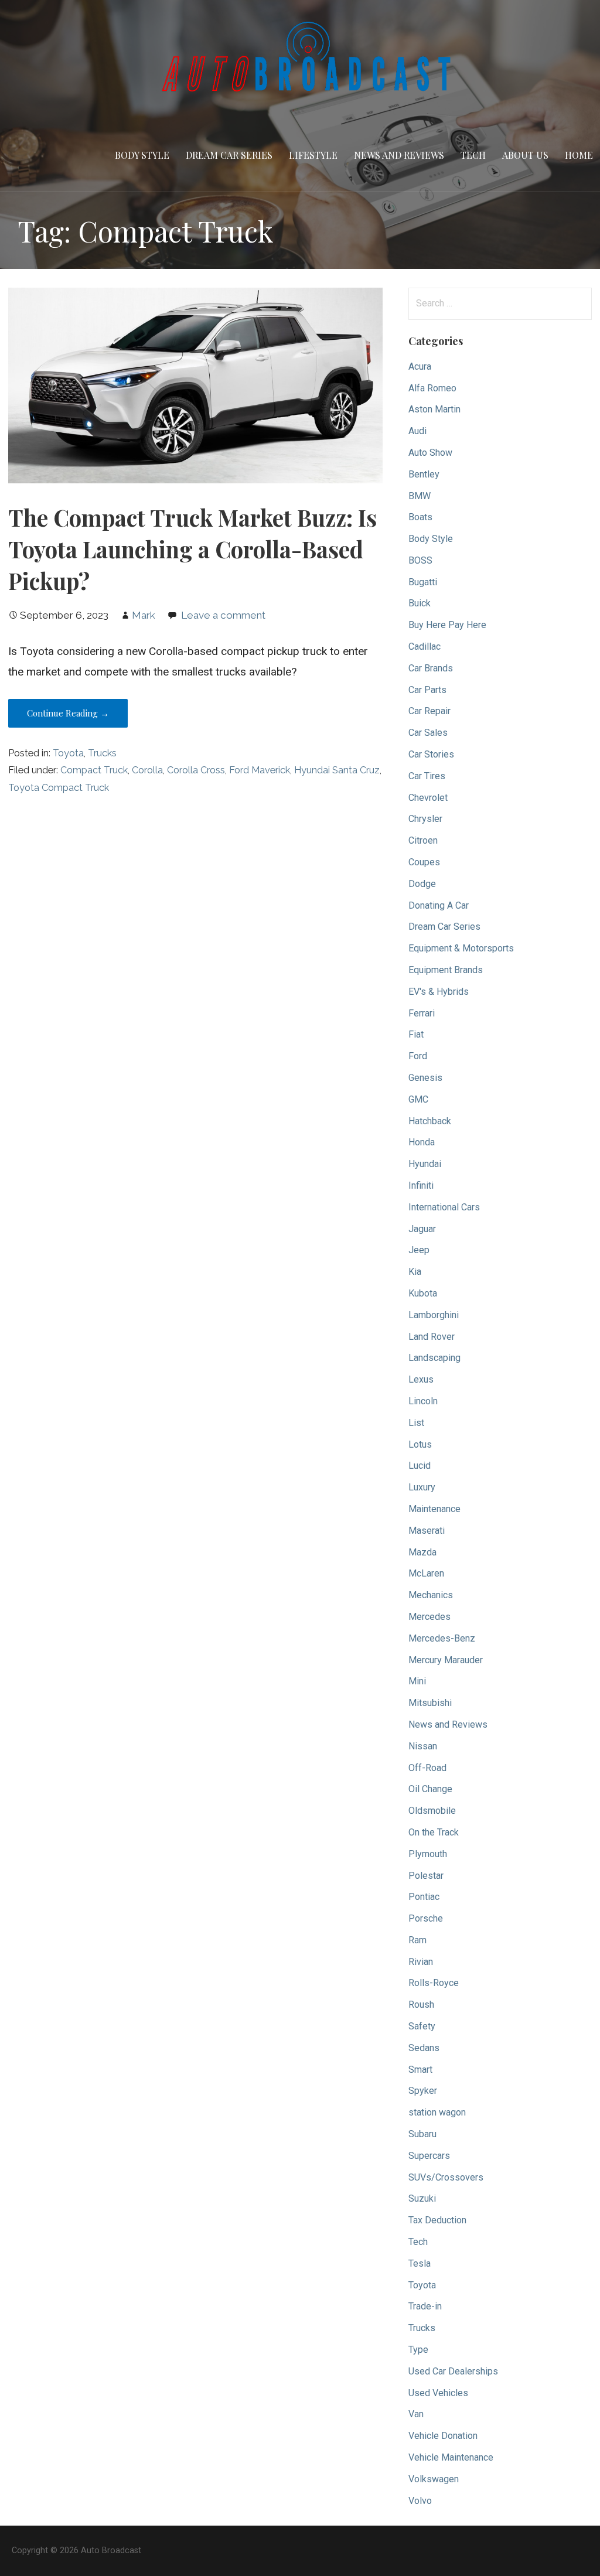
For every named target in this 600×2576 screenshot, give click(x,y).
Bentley (424, 474)
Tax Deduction (437, 2220)
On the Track (434, 1832)
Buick (420, 603)
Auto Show (430, 453)
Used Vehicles (438, 2393)
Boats (420, 517)
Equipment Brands (446, 970)
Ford (418, 1056)
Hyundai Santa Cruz (337, 770)
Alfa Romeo (432, 388)
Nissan (423, 1746)
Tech (473, 155)
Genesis (425, 1078)
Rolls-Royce (434, 1983)
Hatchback (430, 1121)
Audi (417, 431)
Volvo (420, 2501)
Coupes (424, 862)
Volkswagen (434, 2479)
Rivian (421, 1962)
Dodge (422, 884)
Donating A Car (439, 905)
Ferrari (422, 1013)
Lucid (420, 1466)
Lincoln (423, 1401)
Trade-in (425, 2306)
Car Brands (431, 668)
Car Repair (429, 711)
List (416, 1423)
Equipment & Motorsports (461, 948)
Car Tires (427, 776)
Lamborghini (434, 1315)
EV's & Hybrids (439, 992)
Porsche (426, 1918)
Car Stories (431, 754)
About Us (525, 155)
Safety (422, 2026)
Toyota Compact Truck (59, 788)
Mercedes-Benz (442, 1638)
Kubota (423, 1293)
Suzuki (422, 2198)
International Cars (444, 1207)
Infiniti (421, 1185)
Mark (144, 615)
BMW (420, 496)
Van (416, 2414)
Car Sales (428, 733)
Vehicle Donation (443, 2436)
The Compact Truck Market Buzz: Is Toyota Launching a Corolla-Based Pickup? (192, 549)
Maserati (427, 1531)
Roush (421, 2004)
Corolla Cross (196, 770)
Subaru (422, 2134)
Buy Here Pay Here (447, 625)
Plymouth (428, 1854)
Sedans (424, 2048)
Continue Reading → (68, 713)
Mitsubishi (430, 1703)
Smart (420, 2070)
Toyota (68, 753)
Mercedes (429, 1617)
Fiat (416, 1034)
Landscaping (434, 1358)
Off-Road (427, 1768)
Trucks (102, 753)
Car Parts (427, 690)
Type (418, 2350)
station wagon (437, 2112)
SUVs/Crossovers (446, 2177)
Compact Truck (94, 770)
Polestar (426, 1876)
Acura (420, 366)
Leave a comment (223, 615)
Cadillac (425, 646)
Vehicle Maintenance (451, 2457)
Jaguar (422, 1229)
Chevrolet (428, 798)
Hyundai (425, 1164)
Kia (415, 1272)
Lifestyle (313, 155)
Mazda (422, 1552)
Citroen (423, 840)
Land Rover (432, 1337)
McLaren (426, 1573)
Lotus (420, 1444)
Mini (417, 1681)
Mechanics (431, 1595)
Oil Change (430, 1789)
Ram (417, 1940)
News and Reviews (399, 155)
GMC (418, 1099)
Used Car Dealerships (453, 2371)
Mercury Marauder (446, 1660)
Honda (422, 1142)
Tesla (420, 2263)
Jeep (419, 1250)
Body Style (142, 155)
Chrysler (425, 819)
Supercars (429, 2156)
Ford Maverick (260, 770)
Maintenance (434, 1509)
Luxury (422, 1487)
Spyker (423, 2091)
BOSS (420, 560)
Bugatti (423, 582)
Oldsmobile (432, 1811)
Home (579, 155)
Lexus (421, 1379)
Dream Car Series (229, 155)
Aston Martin (434, 409)
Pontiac (424, 1897)
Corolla (147, 770)
